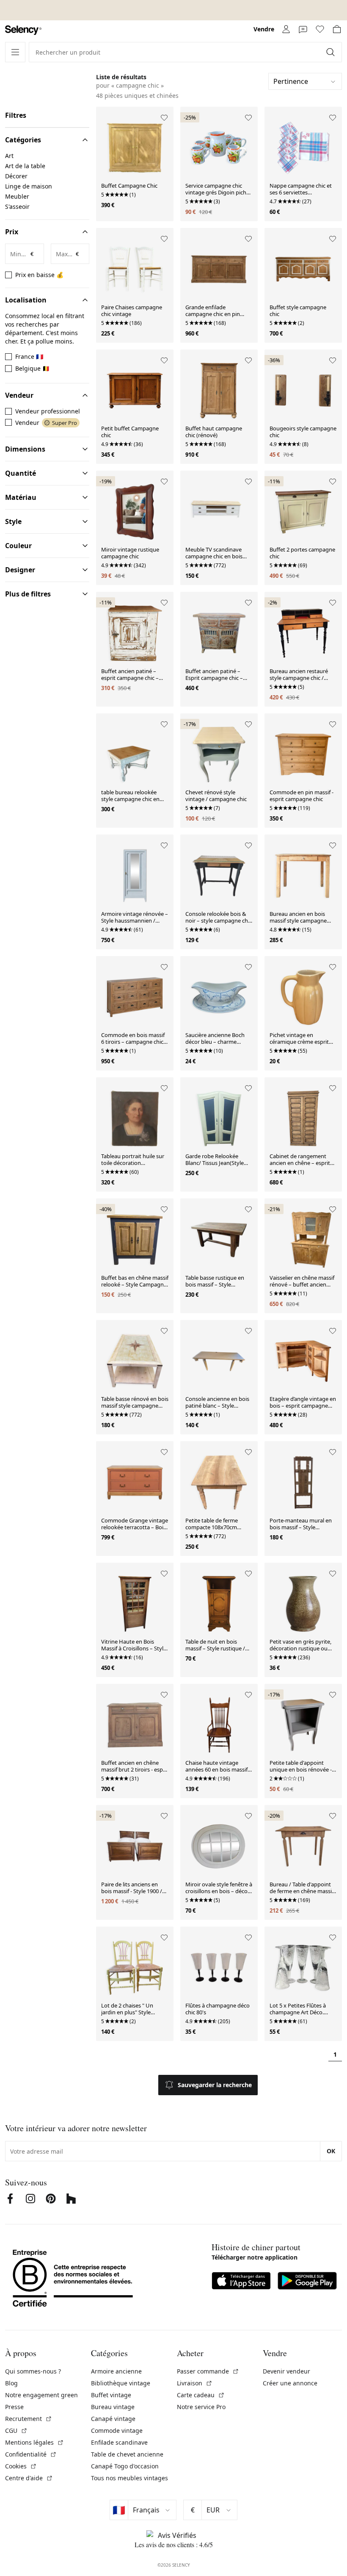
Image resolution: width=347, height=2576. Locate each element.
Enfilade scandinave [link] (119, 2442)
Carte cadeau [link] (201, 2395)
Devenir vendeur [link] (286, 2371)
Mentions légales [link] (34, 2442)
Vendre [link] (264, 29)
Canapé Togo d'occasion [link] (125, 2466)
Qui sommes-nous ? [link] (33, 2371)
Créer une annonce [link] (290, 2383)
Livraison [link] (195, 2383)
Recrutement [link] (29, 2419)
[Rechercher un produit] (331, 52)
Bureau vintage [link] (113, 2407)
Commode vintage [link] (117, 2430)
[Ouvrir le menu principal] (15, 52)
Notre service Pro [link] (201, 2407)
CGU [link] (16, 2430)
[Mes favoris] (320, 29)
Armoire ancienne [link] (116, 2371)
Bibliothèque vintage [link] (121, 2383)
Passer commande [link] (208, 2371)
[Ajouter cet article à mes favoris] (164, 118)
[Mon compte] (286, 29)
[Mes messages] (303, 29)
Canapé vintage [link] (113, 2419)
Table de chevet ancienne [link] (127, 2454)
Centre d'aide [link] (29, 2478)
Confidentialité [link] (31, 2454)
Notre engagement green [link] (41, 2395)
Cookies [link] (21, 2466)
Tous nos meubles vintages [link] (129, 2478)
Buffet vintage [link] (111, 2395)
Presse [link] (14, 2407)
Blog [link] (11, 2383)
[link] (23, 30)
